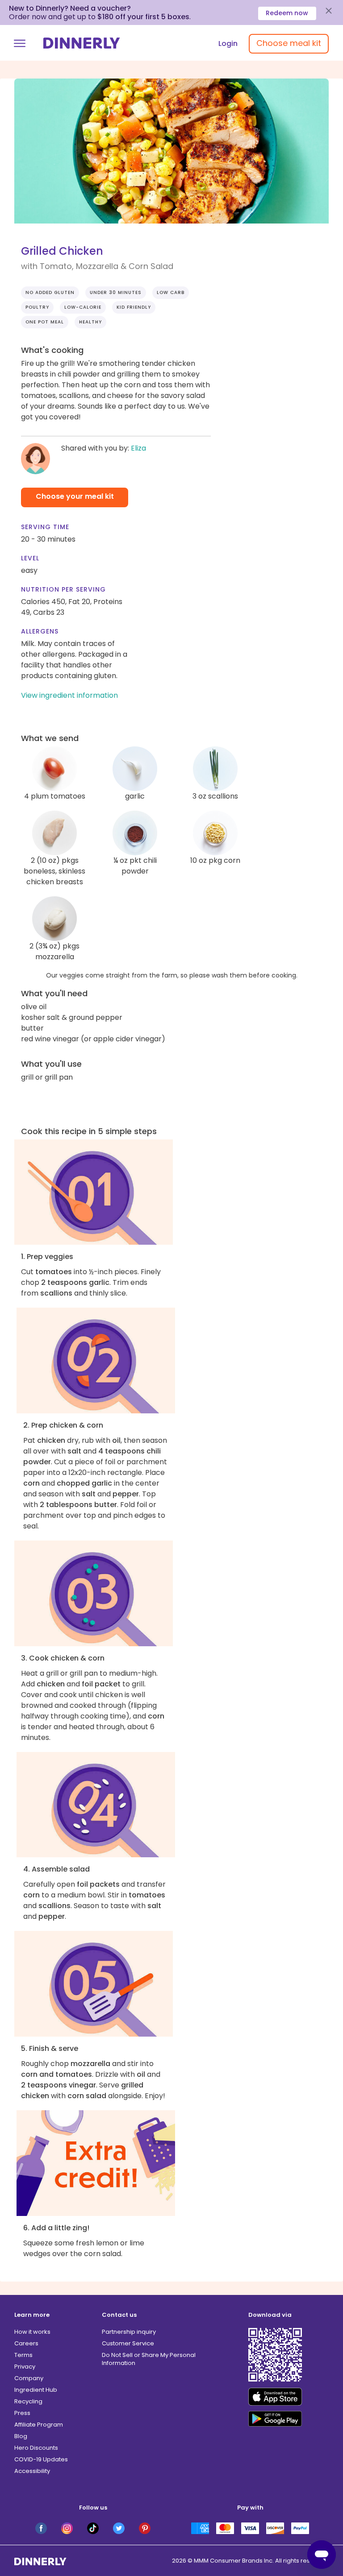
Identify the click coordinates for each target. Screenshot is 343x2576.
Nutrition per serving (63, 589)
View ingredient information (69, 695)
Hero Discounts (36, 2448)
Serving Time (45, 527)
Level (30, 558)
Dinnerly (82, 43)
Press (22, 2413)
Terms (23, 2355)
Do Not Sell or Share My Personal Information (149, 2359)
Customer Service (128, 2343)
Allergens (40, 631)
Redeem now (287, 13)
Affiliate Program (39, 2425)
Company (29, 2378)
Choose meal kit (289, 43)
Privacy (25, 2367)
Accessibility (32, 2471)
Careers (26, 2343)
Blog (21, 2436)
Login (228, 43)
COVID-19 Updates (41, 2459)
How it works (32, 2332)
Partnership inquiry (129, 2332)
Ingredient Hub (36, 2390)
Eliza (138, 448)
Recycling (28, 2401)
